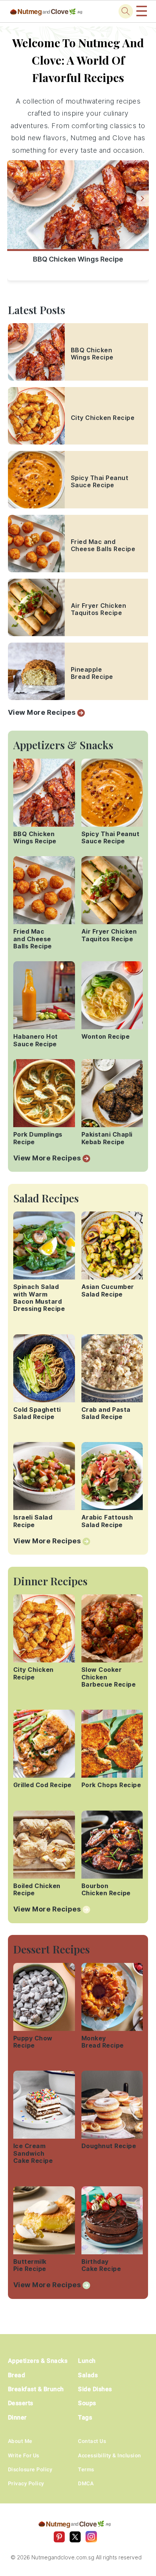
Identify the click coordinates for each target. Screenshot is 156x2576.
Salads (88, 2375)
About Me (20, 2441)
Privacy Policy (26, 2483)
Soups (87, 2403)
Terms (86, 2469)
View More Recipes (42, 712)
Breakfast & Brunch (36, 2389)
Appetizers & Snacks (38, 2361)
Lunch (87, 2361)
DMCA (86, 2483)
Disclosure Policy (30, 2469)
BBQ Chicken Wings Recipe (78, 259)
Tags (85, 2417)
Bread (17, 2375)
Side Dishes (95, 2389)
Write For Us (24, 2455)
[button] (143, 198)
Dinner (17, 2417)
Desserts (21, 2403)
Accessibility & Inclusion (110, 2455)
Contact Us (92, 2441)
